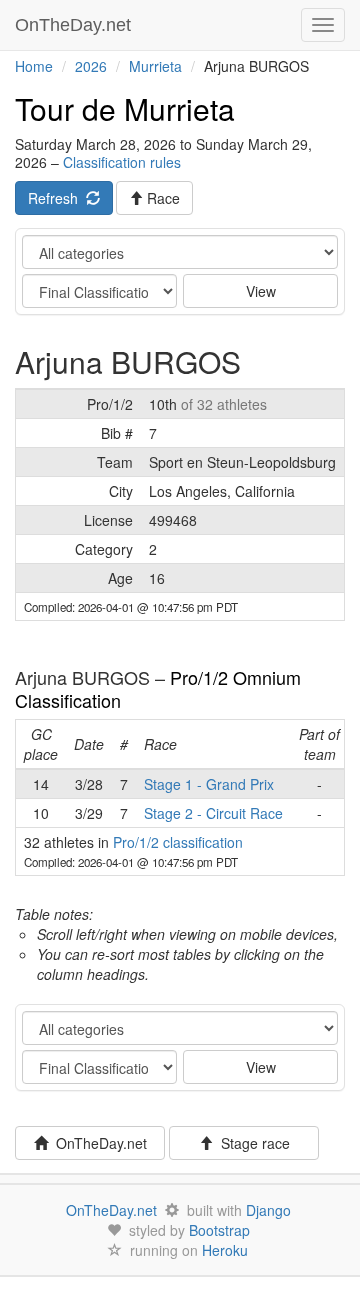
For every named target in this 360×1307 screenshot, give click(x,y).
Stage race (251, 1143)
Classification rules (122, 162)
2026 (91, 66)
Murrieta (155, 66)
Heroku (225, 1250)
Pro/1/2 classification (178, 842)
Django (268, 1210)
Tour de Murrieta (125, 108)
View (261, 291)
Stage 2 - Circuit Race (213, 813)
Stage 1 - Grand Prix (209, 784)
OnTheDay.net (75, 25)
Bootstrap (219, 1230)
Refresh (57, 198)
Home (34, 66)
